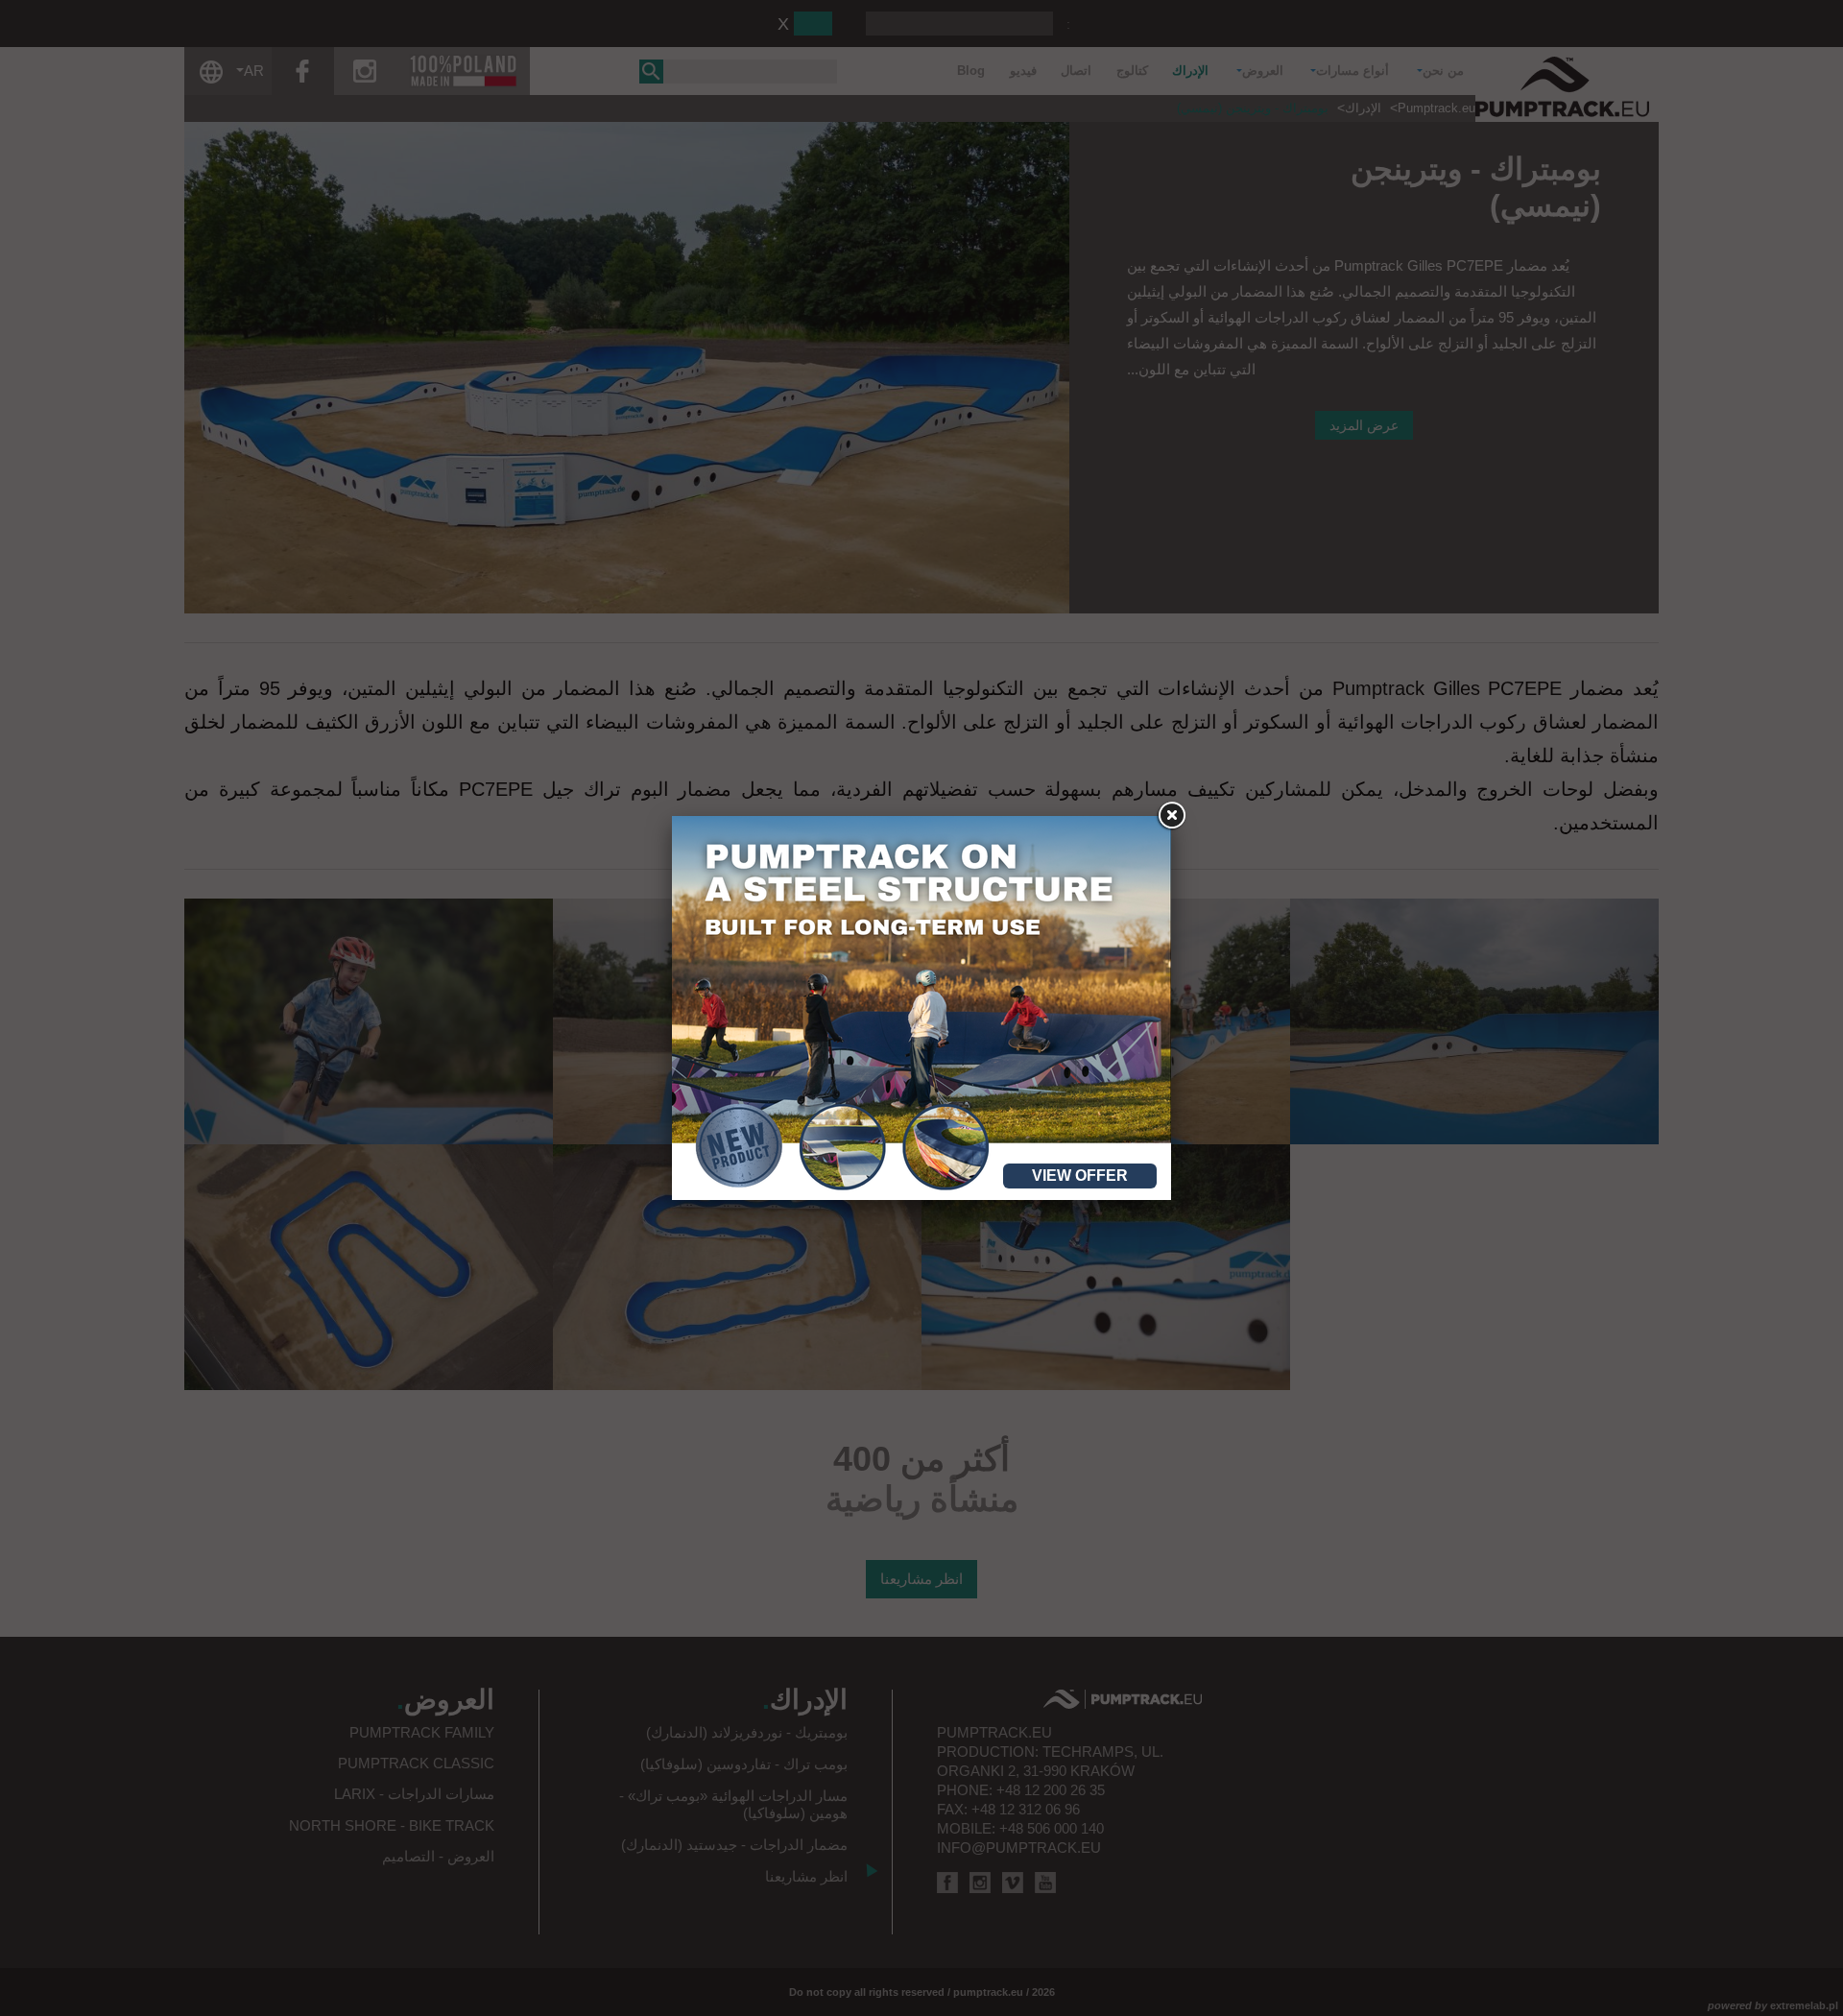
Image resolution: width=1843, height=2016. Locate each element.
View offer (1080, 1176)
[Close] (1171, 816)
